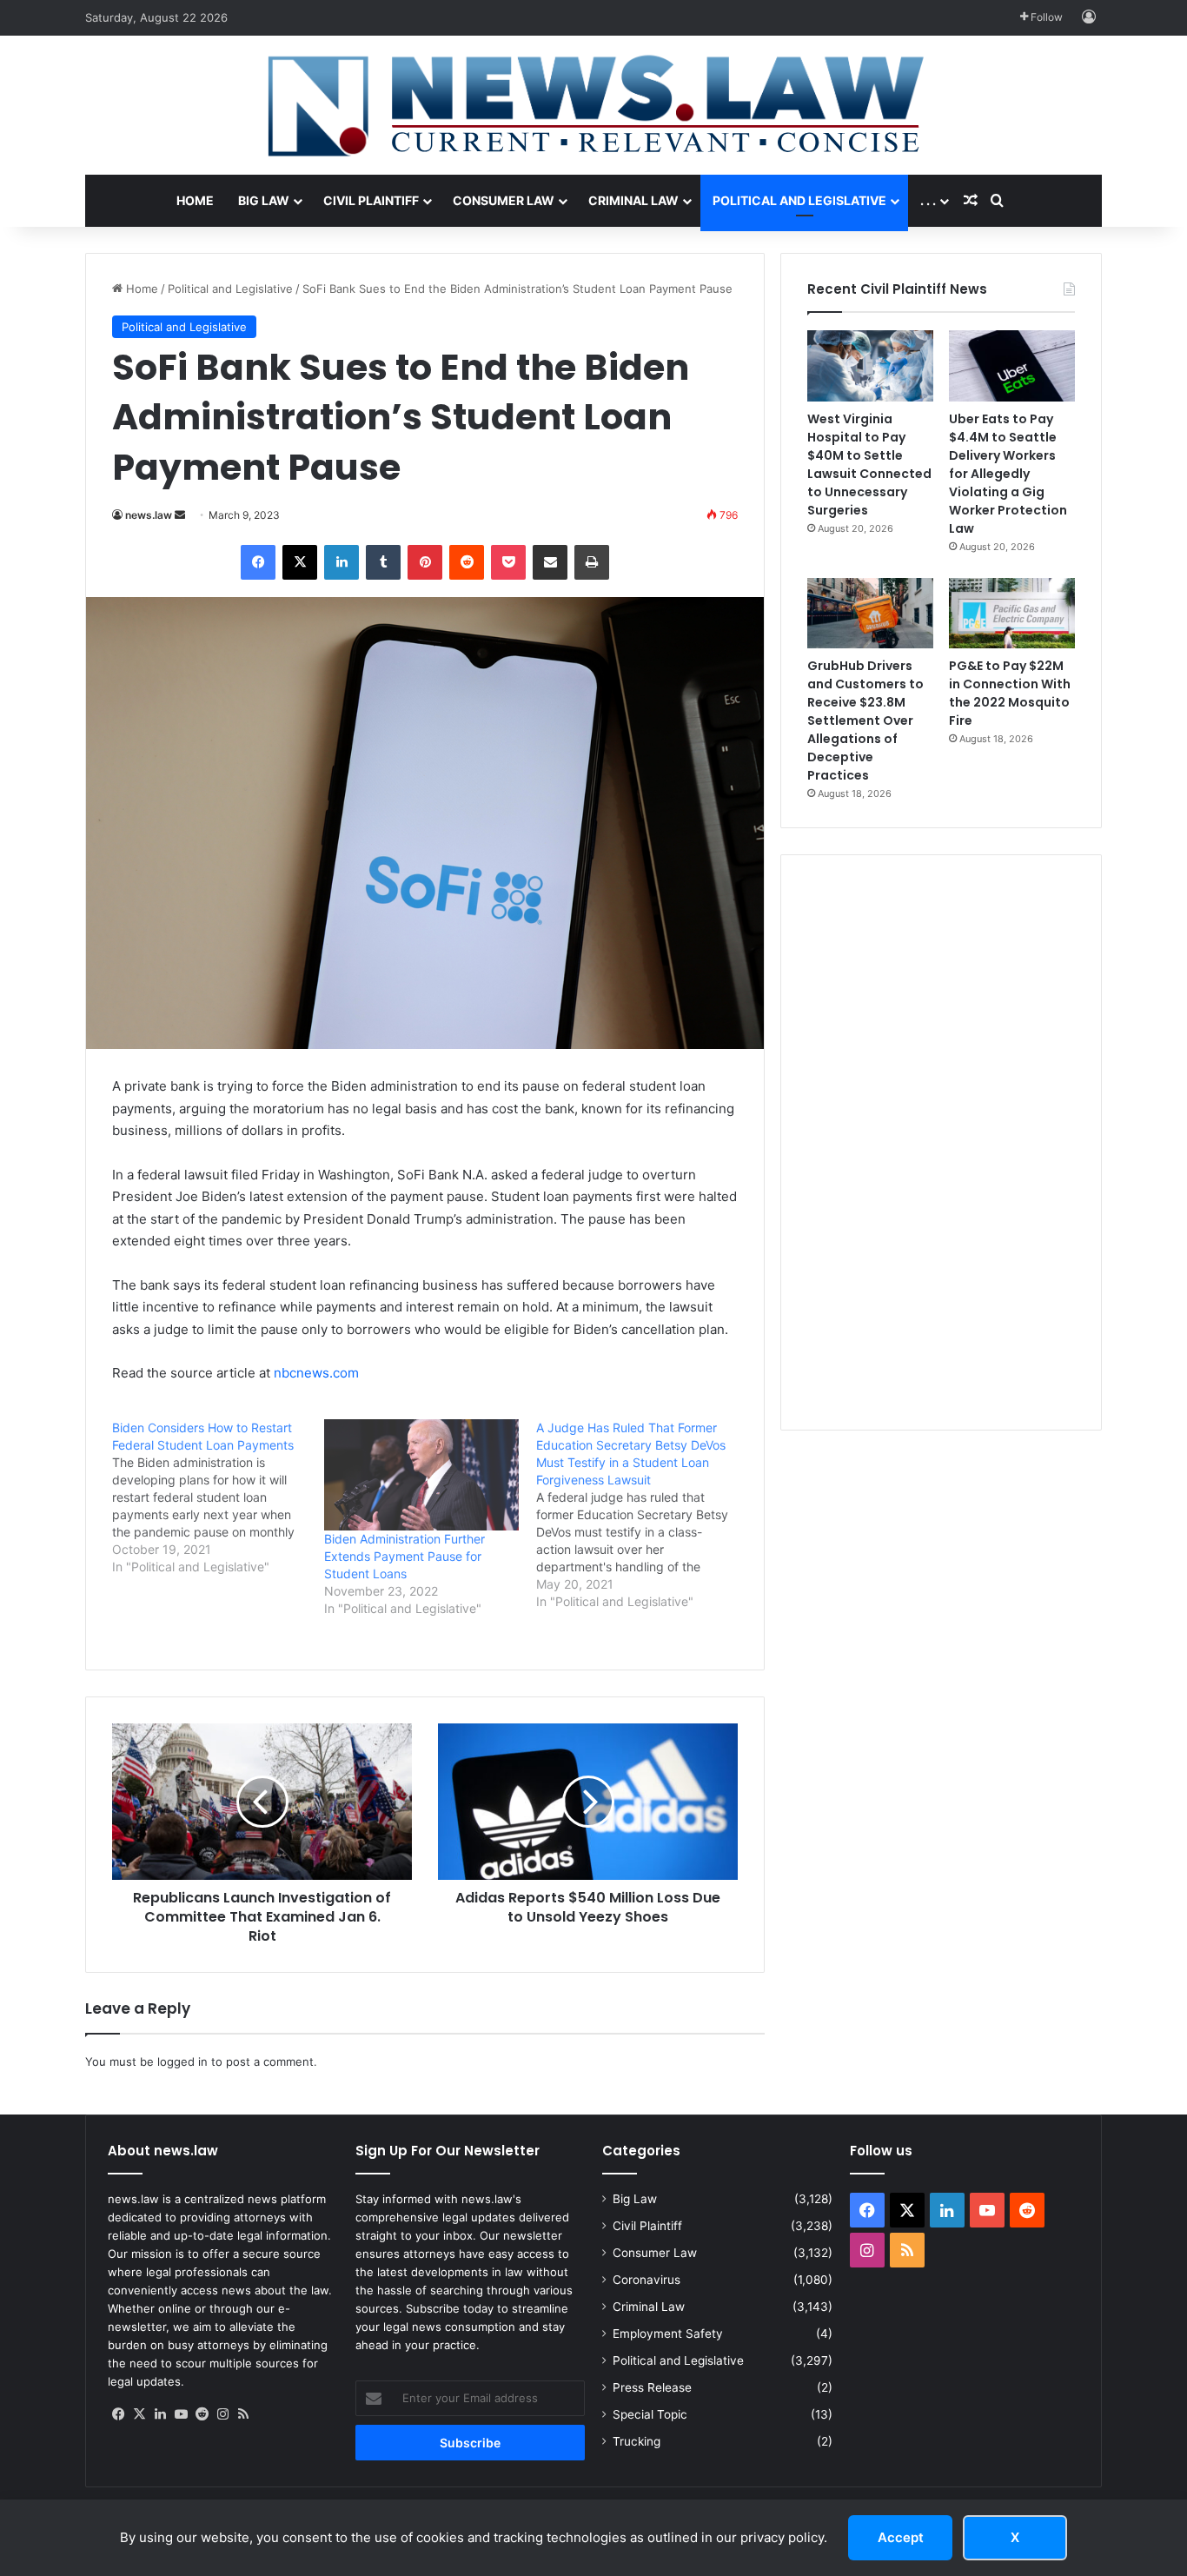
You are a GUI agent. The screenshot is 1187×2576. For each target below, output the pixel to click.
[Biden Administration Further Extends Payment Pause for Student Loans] (421, 1475)
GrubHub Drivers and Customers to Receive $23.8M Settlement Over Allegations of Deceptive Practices (865, 720)
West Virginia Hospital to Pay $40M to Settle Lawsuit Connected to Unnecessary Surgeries (869, 465)
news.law (149, 515)
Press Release (652, 2387)
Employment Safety (668, 2334)
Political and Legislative (799, 200)
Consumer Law (504, 200)
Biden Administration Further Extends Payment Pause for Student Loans (405, 1556)
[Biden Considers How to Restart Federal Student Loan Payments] (218, 1497)
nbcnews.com (316, 1373)
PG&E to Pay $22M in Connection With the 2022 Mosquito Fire (1010, 693)
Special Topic (650, 2414)
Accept (901, 2537)
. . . (928, 200)
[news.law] (593, 105)
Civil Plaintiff (371, 200)
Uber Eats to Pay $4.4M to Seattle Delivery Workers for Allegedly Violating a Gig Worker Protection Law (1008, 474)
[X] (139, 2414)
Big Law (264, 200)
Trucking (637, 2441)
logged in (182, 2061)
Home (195, 200)
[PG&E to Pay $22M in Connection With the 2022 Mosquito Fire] (1012, 614)
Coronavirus (647, 2280)
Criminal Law (633, 200)
